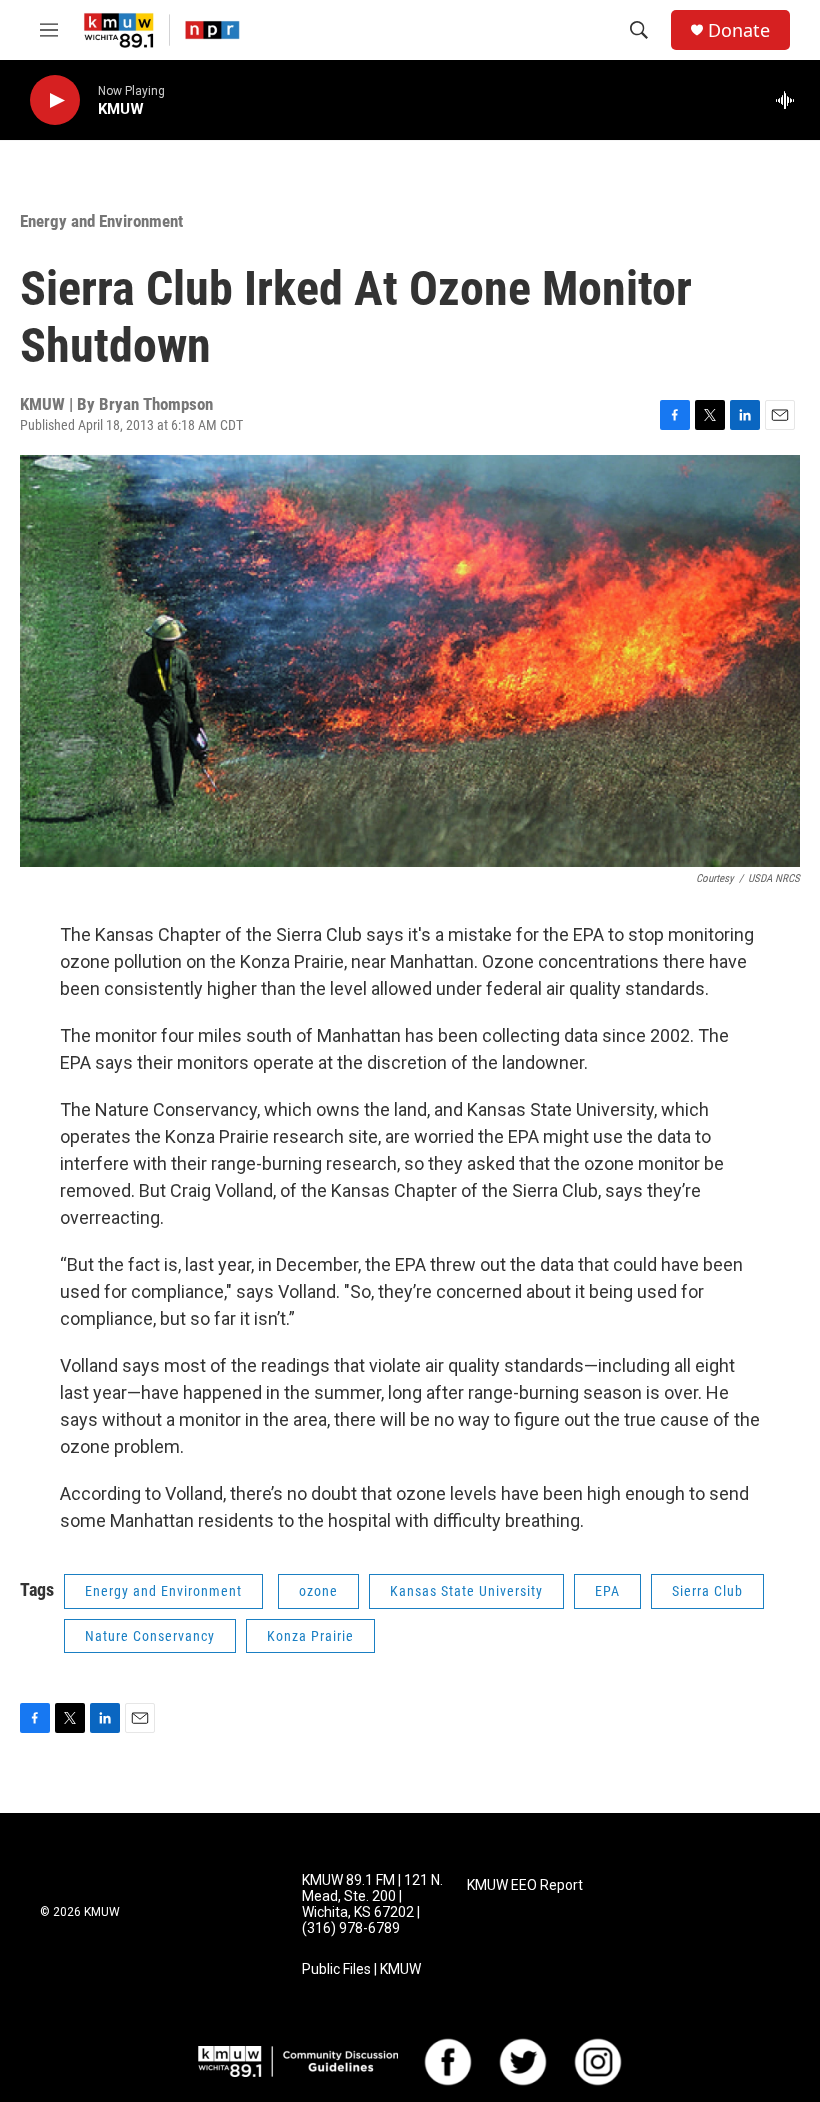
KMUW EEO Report (525, 1885)
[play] (55, 100)
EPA (607, 1591)
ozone (318, 1591)
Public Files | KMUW (361, 1969)
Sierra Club (707, 1591)
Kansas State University (466, 1591)
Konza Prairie (310, 1636)
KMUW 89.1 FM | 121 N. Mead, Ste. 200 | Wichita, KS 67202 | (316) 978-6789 (372, 1904)
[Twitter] (523, 2062)
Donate (739, 30)
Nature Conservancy (150, 1636)
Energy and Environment (101, 221)
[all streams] (790, 100)
